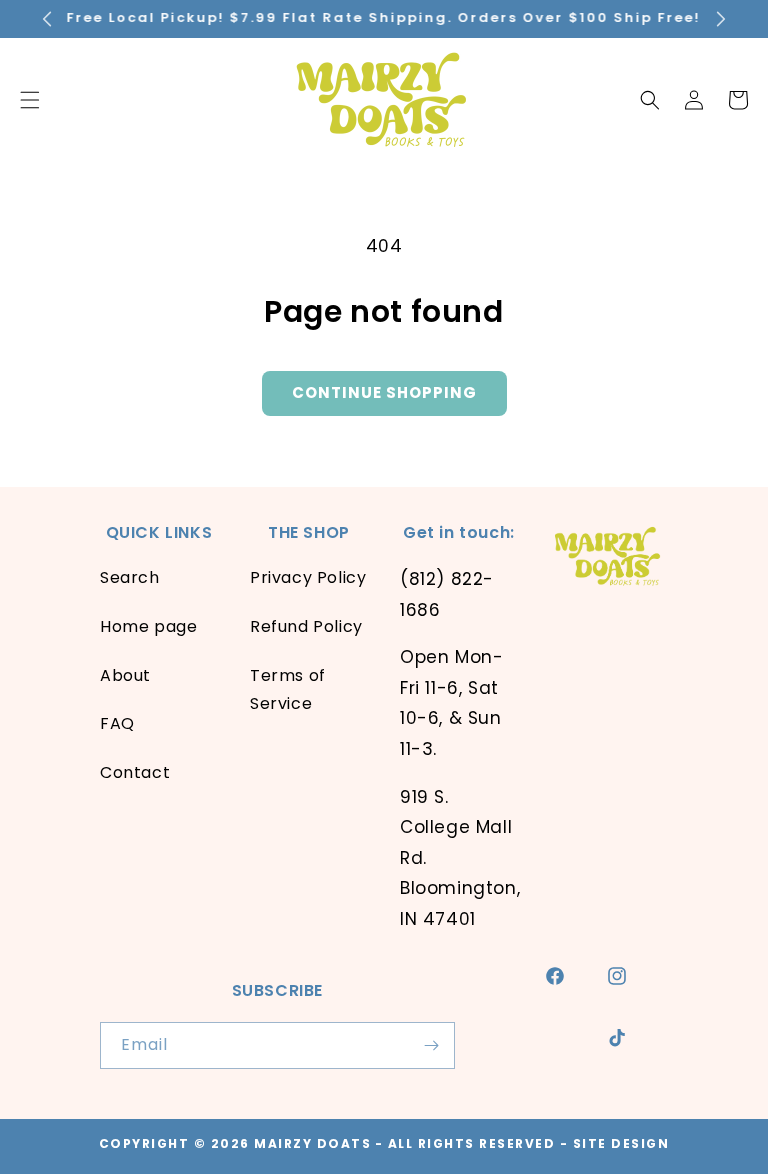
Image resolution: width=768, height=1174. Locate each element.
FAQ (117, 723)
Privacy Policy (308, 577)
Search (130, 577)
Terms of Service (288, 690)
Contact (135, 772)
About (125, 675)
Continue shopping (384, 392)
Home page (148, 626)
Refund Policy (306, 626)
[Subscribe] (432, 1045)
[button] (650, 100)
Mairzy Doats (312, 1143)
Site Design (621, 1143)
